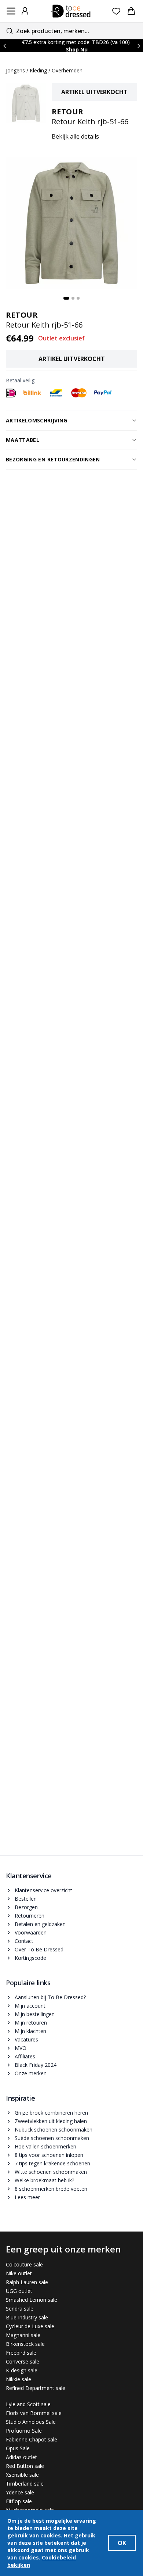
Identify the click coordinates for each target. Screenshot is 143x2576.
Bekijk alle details (75, 136)
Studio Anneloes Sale (31, 2422)
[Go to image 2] (73, 298)
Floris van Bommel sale (34, 2413)
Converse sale (23, 2361)
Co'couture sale (24, 2264)
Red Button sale (25, 2466)
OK (122, 2543)
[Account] (25, 11)
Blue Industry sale (27, 2317)
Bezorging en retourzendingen (53, 459)
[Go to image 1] (66, 298)
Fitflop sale (19, 2501)
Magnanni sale (23, 2335)
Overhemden (67, 70)
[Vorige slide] (4, 46)
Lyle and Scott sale (28, 2404)
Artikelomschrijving (37, 420)
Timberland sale (25, 2484)
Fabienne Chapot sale (32, 2439)
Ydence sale (20, 2492)
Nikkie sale (19, 2379)
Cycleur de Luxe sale (30, 2326)
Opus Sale (18, 2448)
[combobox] (71, 31)
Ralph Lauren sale (27, 2282)
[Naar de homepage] (71, 11)
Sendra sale (20, 2309)
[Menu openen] (11, 11)
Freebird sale (21, 2353)
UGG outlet (19, 2291)
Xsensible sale (22, 2475)
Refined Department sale (36, 2388)
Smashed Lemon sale (32, 2300)
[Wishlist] (116, 11)
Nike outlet (19, 2273)
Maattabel (23, 440)
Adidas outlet (21, 2457)
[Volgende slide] (139, 46)
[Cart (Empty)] (131, 11)
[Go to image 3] (78, 298)
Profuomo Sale (24, 2431)
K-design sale (22, 2370)
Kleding (38, 70)
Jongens (15, 70)
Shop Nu (77, 49)
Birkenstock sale (25, 2344)
